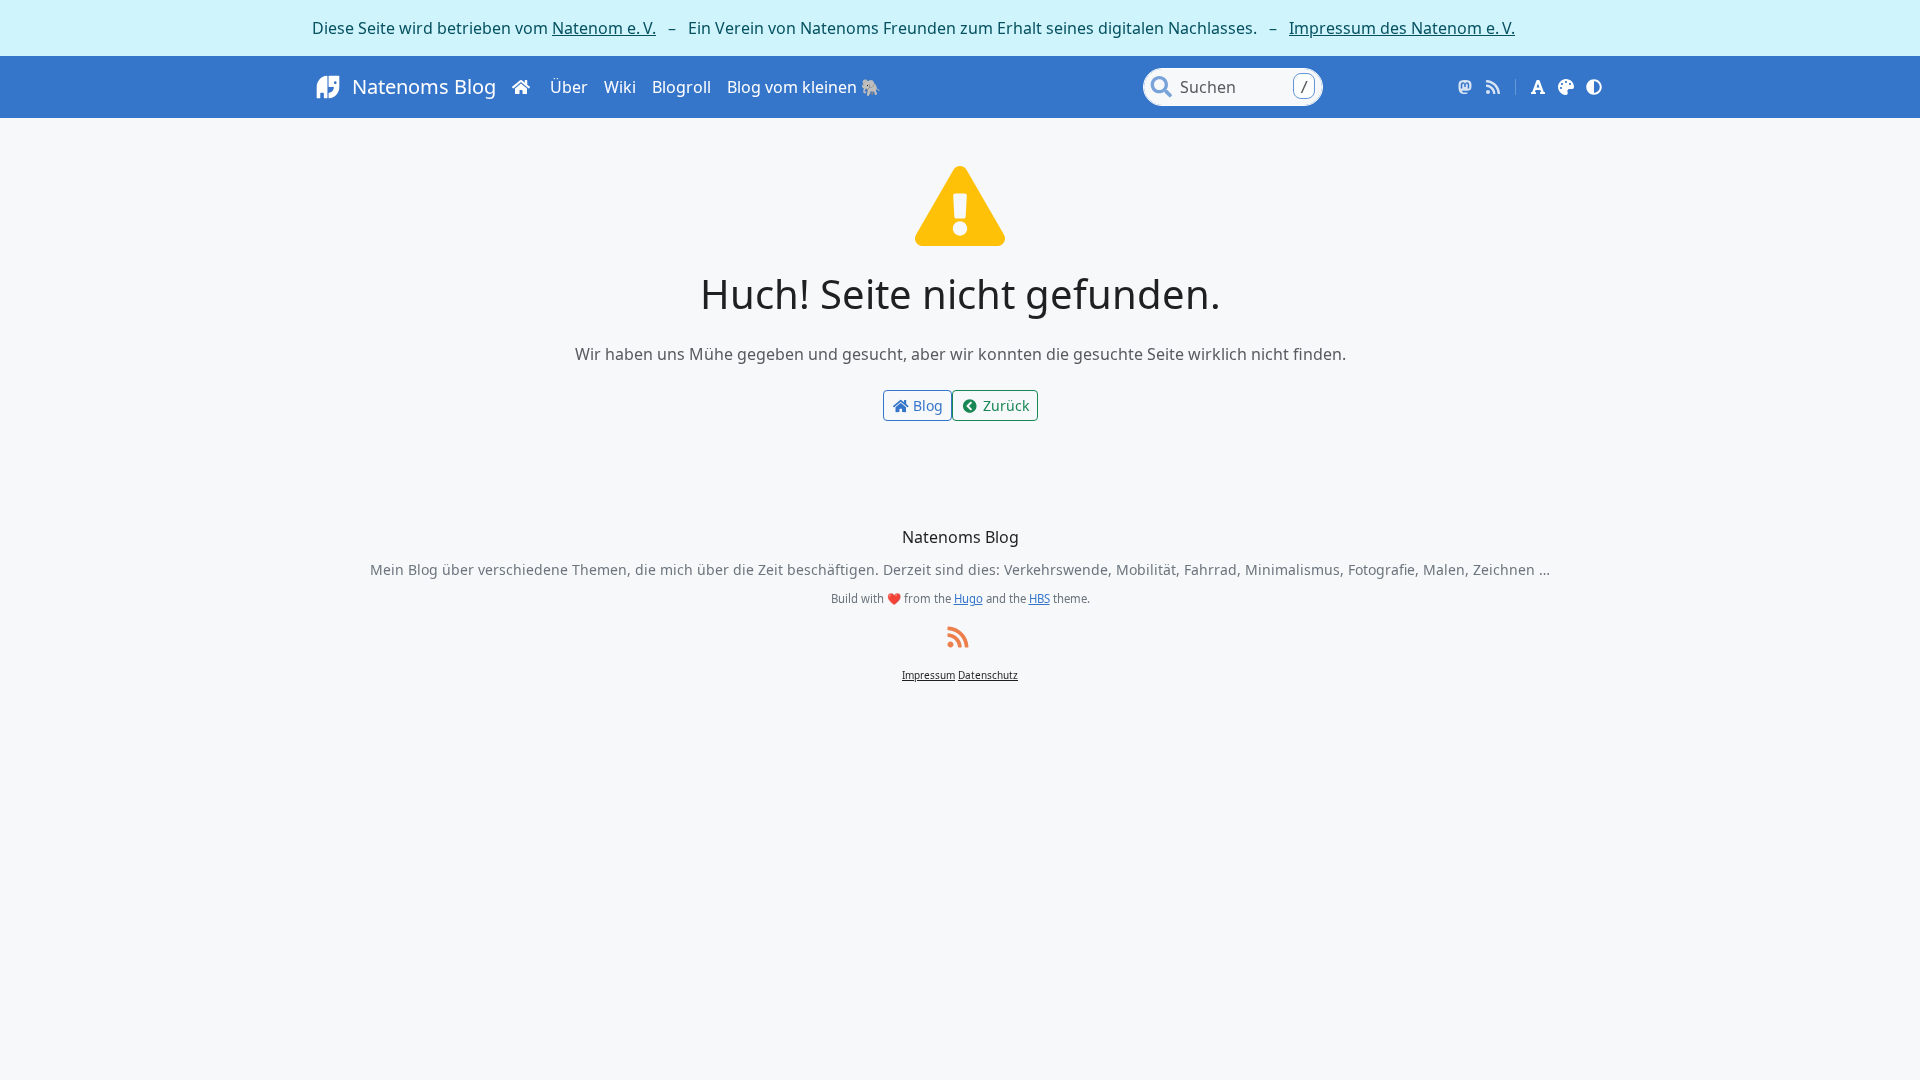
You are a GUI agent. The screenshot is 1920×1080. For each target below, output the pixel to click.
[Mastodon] (1465, 87)
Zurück (1006, 405)
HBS (1039, 598)
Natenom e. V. (604, 28)
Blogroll (681, 87)
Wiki (620, 87)
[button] (1538, 87)
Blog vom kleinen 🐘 (804, 87)
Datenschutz (988, 675)
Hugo (968, 598)
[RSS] (1493, 87)
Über (569, 87)
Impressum (928, 675)
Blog (928, 405)
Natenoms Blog (424, 86)
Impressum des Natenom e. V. (1402, 28)
